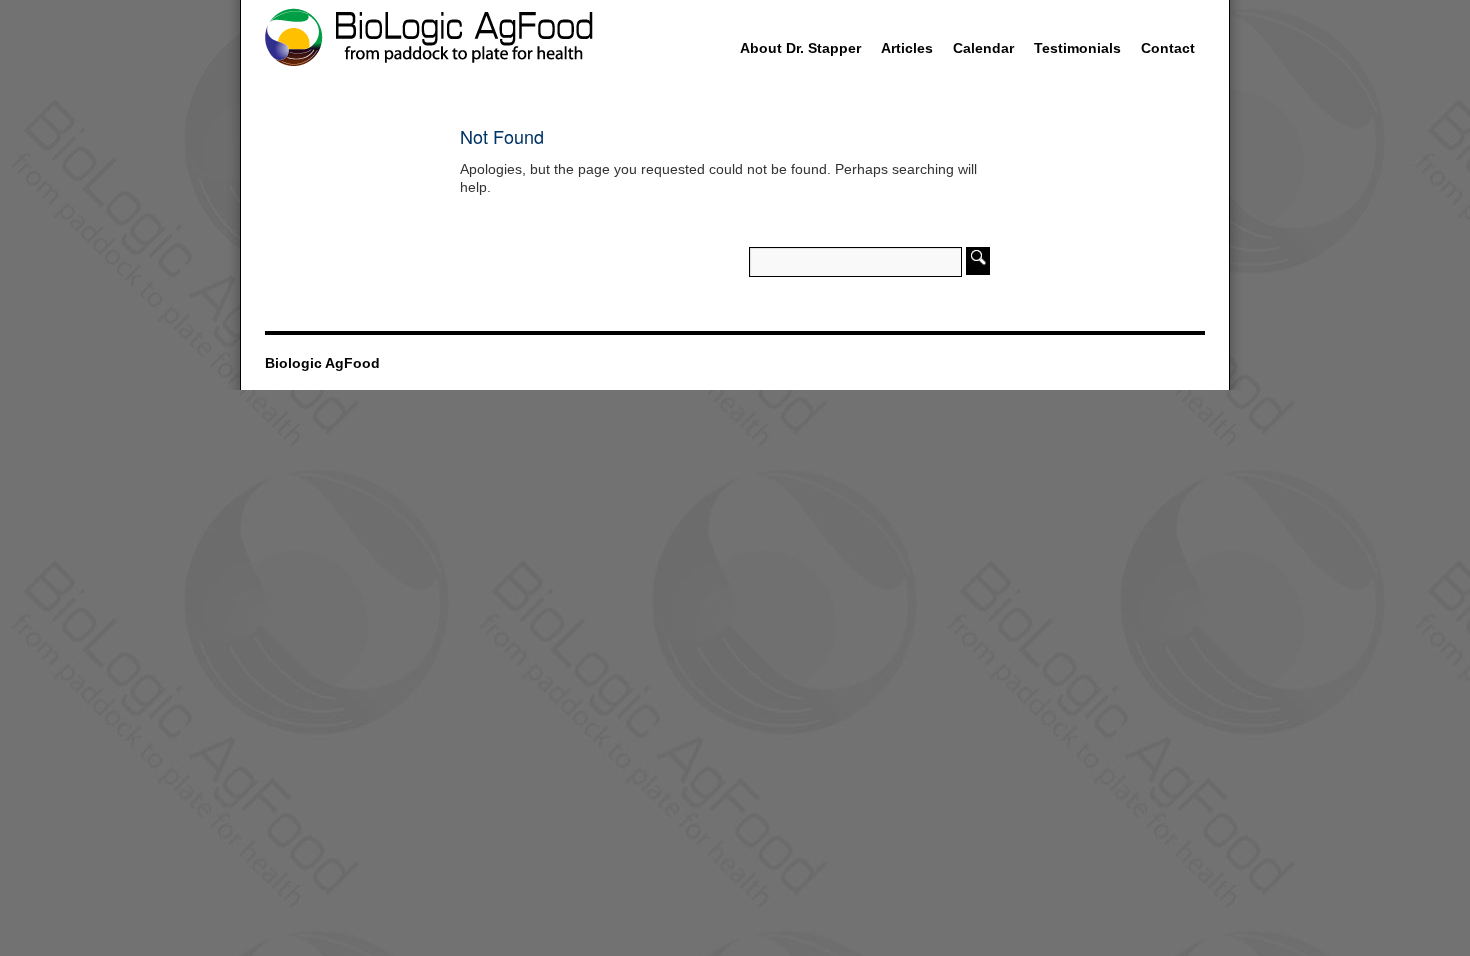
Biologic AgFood (322, 363)
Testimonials (1077, 48)
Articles (907, 48)
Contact (1168, 48)
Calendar (983, 48)
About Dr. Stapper (800, 48)
